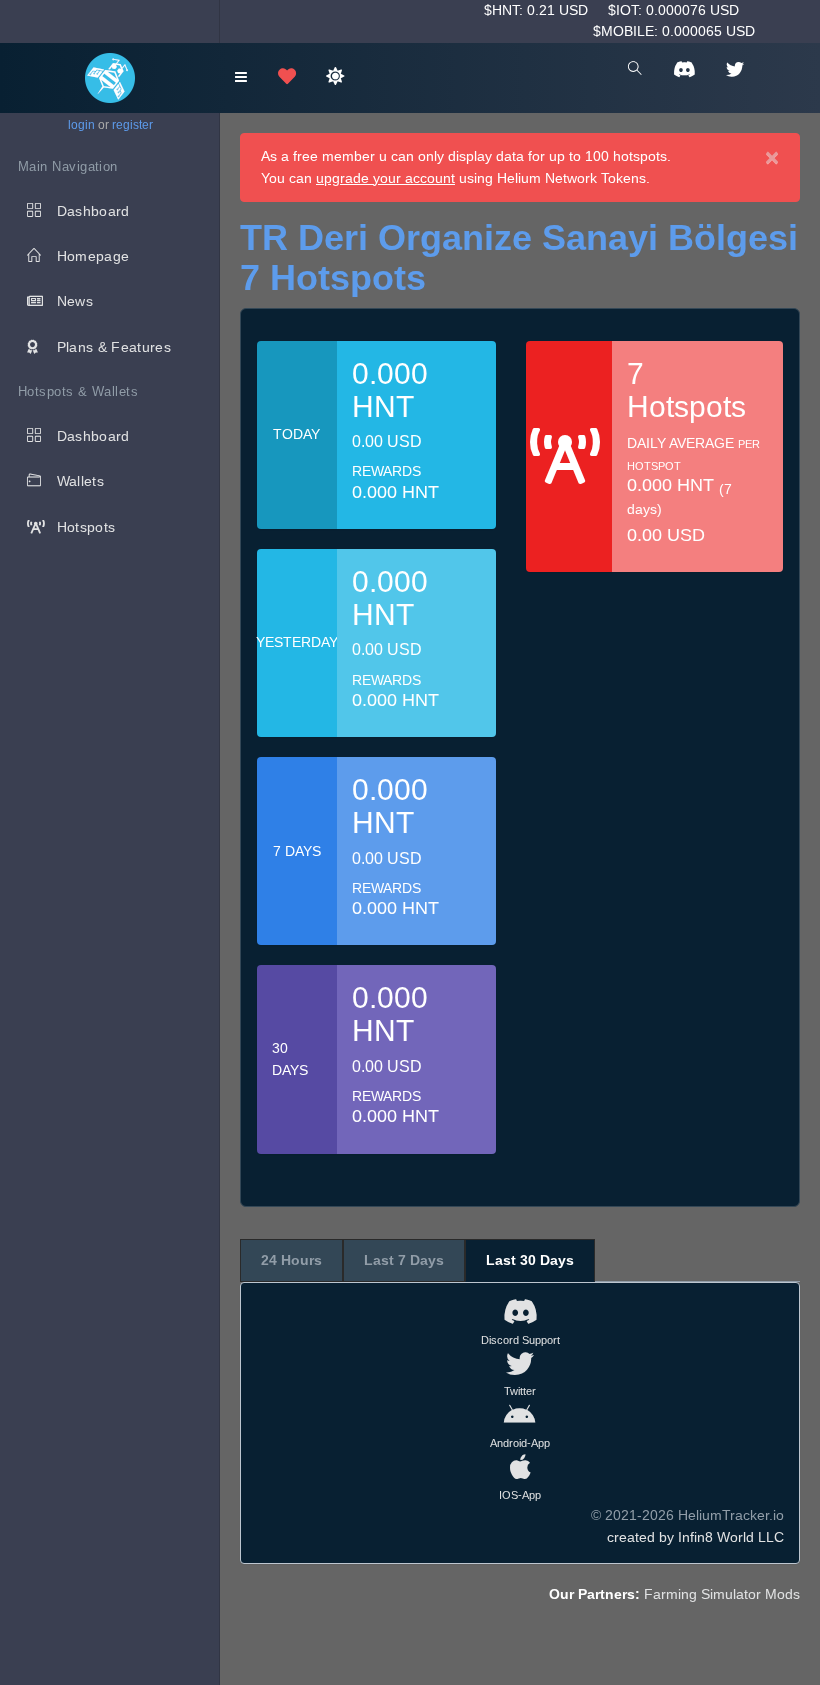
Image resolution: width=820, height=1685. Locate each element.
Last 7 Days (404, 1260)
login (81, 125)
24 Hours (291, 1260)
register (132, 125)
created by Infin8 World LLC (695, 1537)
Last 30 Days (530, 1260)
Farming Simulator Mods (722, 1594)
